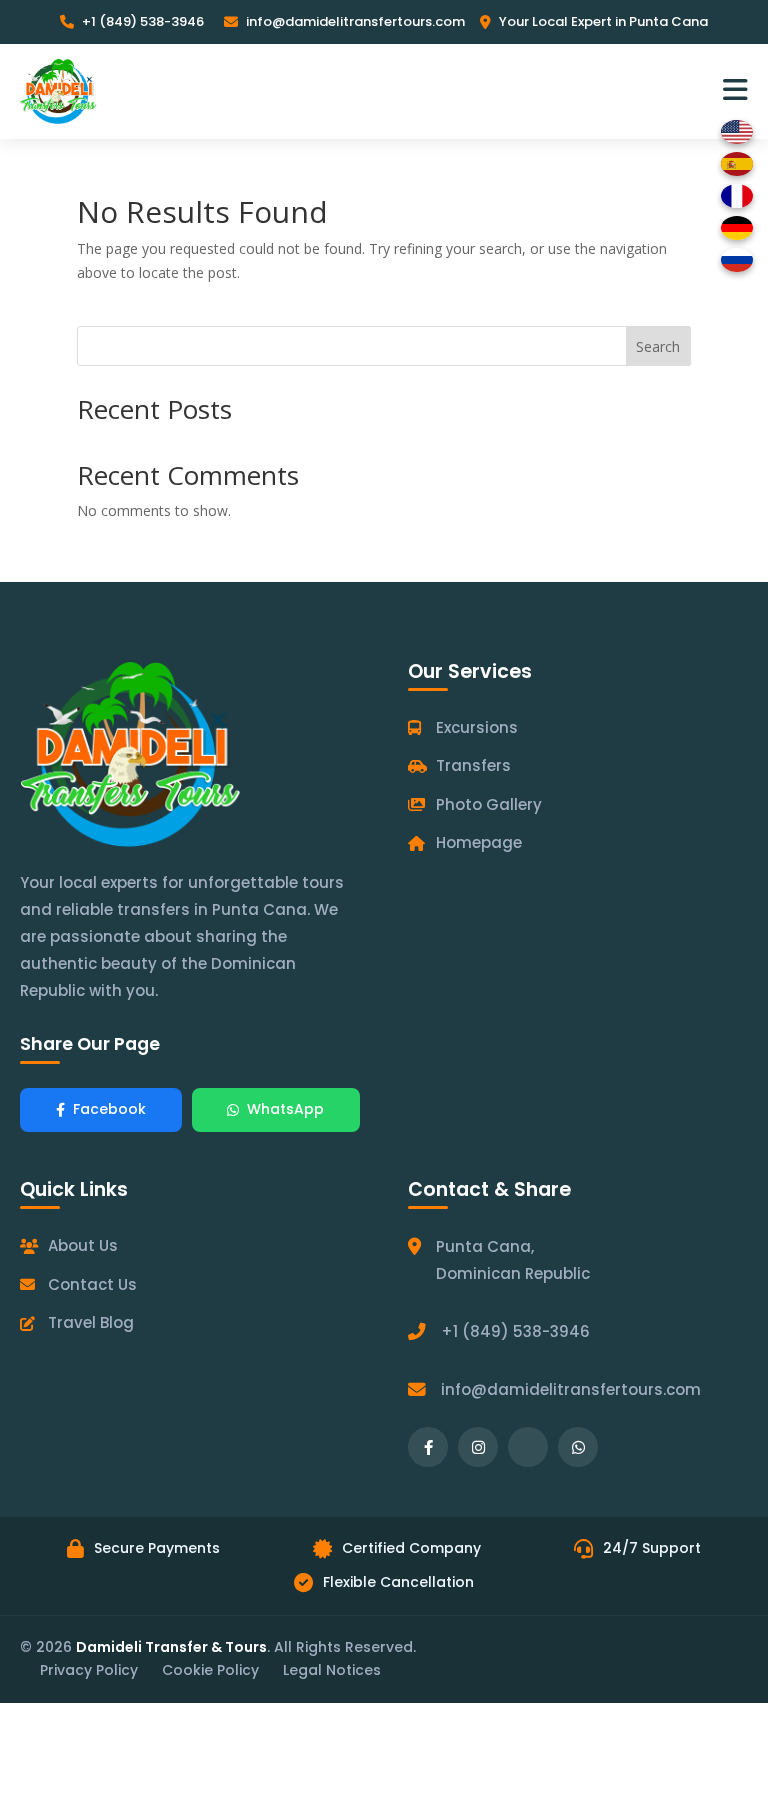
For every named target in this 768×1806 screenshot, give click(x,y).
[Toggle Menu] (735, 91)
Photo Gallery (489, 804)
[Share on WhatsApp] (578, 1447)
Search (658, 346)
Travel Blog (91, 1322)
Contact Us (92, 1284)
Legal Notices (332, 1670)
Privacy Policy (89, 1670)
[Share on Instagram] (478, 1447)
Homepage (479, 842)
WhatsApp (285, 1109)
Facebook (109, 1109)
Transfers (473, 765)
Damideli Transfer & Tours (171, 1647)
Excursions (477, 727)
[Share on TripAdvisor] (528, 1447)
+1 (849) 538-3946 (143, 21)
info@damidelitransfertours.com (355, 21)
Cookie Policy (210, 1670)
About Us (83, 1245)
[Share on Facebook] (428, 1447)
